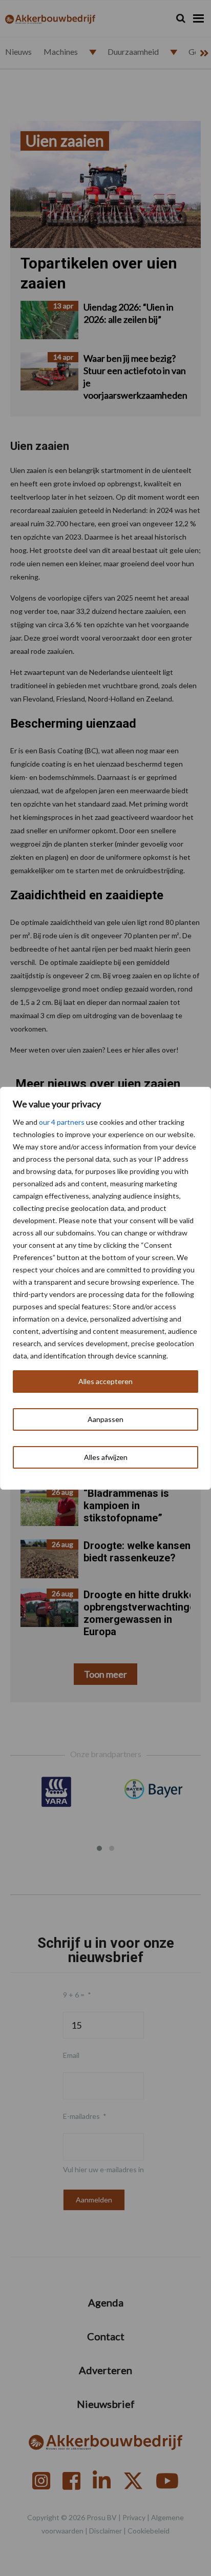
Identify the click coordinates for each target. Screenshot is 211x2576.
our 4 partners (62, 1122)
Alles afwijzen (106, 1457)
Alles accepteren (105, 1381)
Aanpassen (105, 1419)
